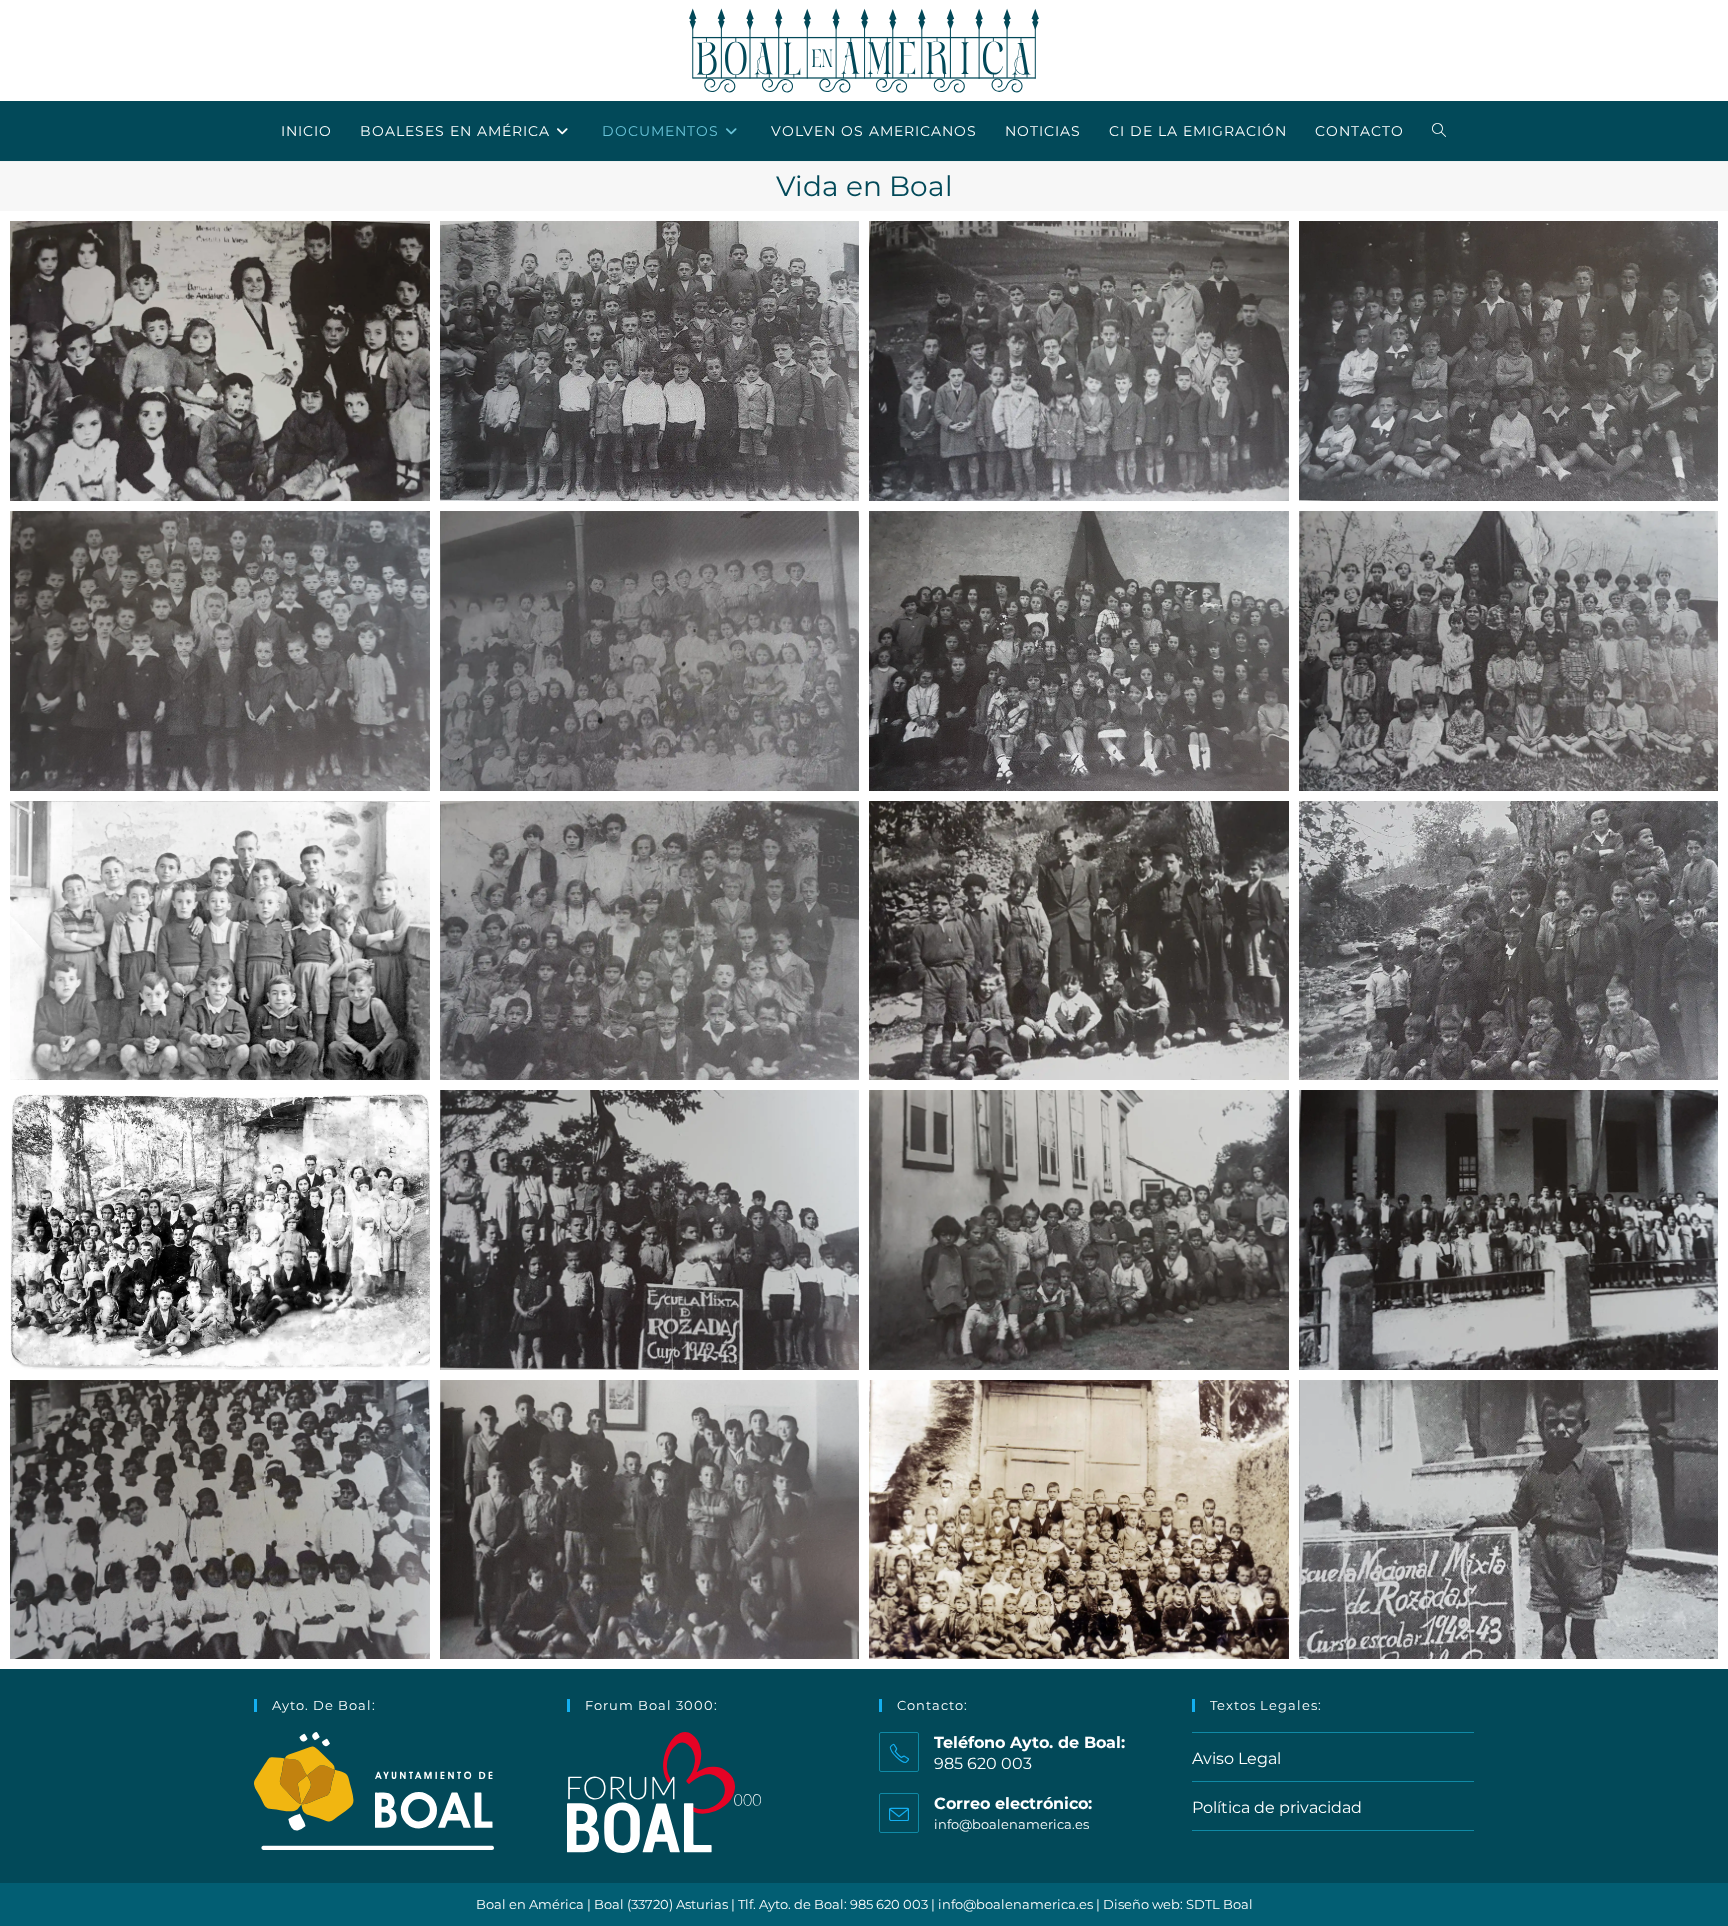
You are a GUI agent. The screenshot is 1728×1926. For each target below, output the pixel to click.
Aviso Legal (1236, 1758)
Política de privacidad (1277, 1807)
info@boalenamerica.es (1011, 1824)
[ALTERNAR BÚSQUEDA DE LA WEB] (1439, 131)
